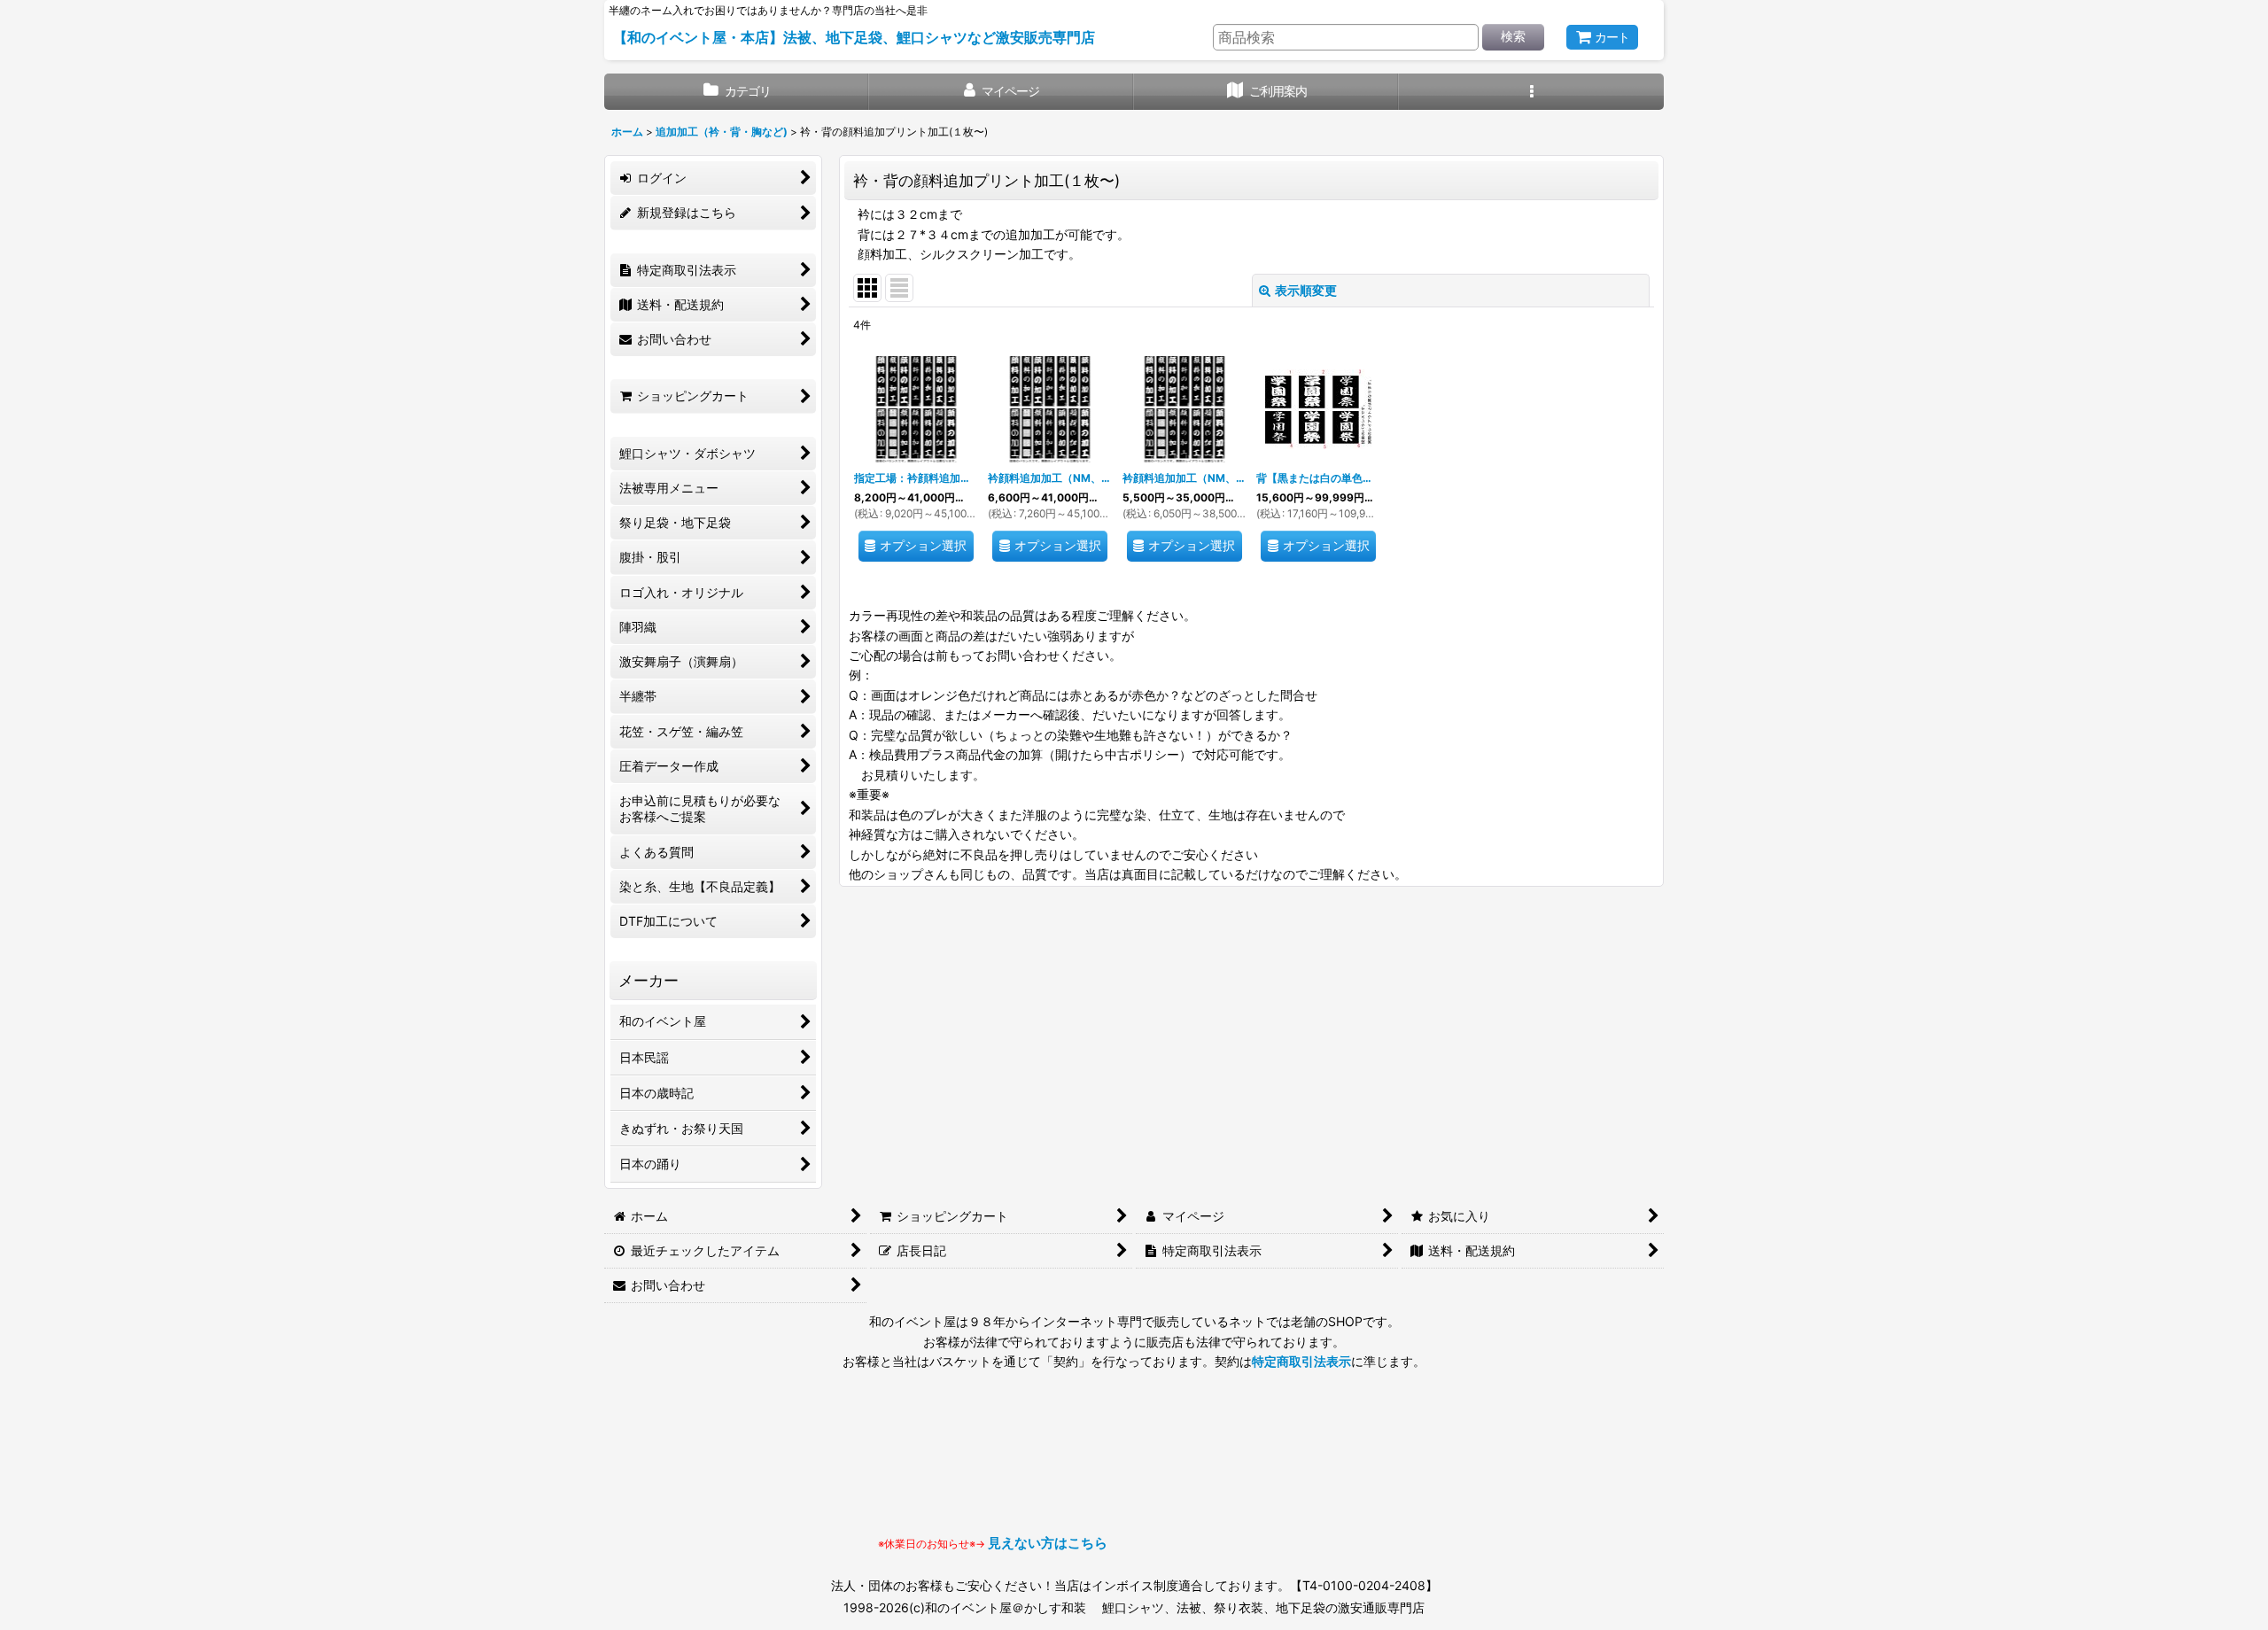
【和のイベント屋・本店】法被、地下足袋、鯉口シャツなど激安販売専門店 (854, 37)
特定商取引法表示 (1301, 1361)
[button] (1531, 92)
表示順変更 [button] (1306, 290)
